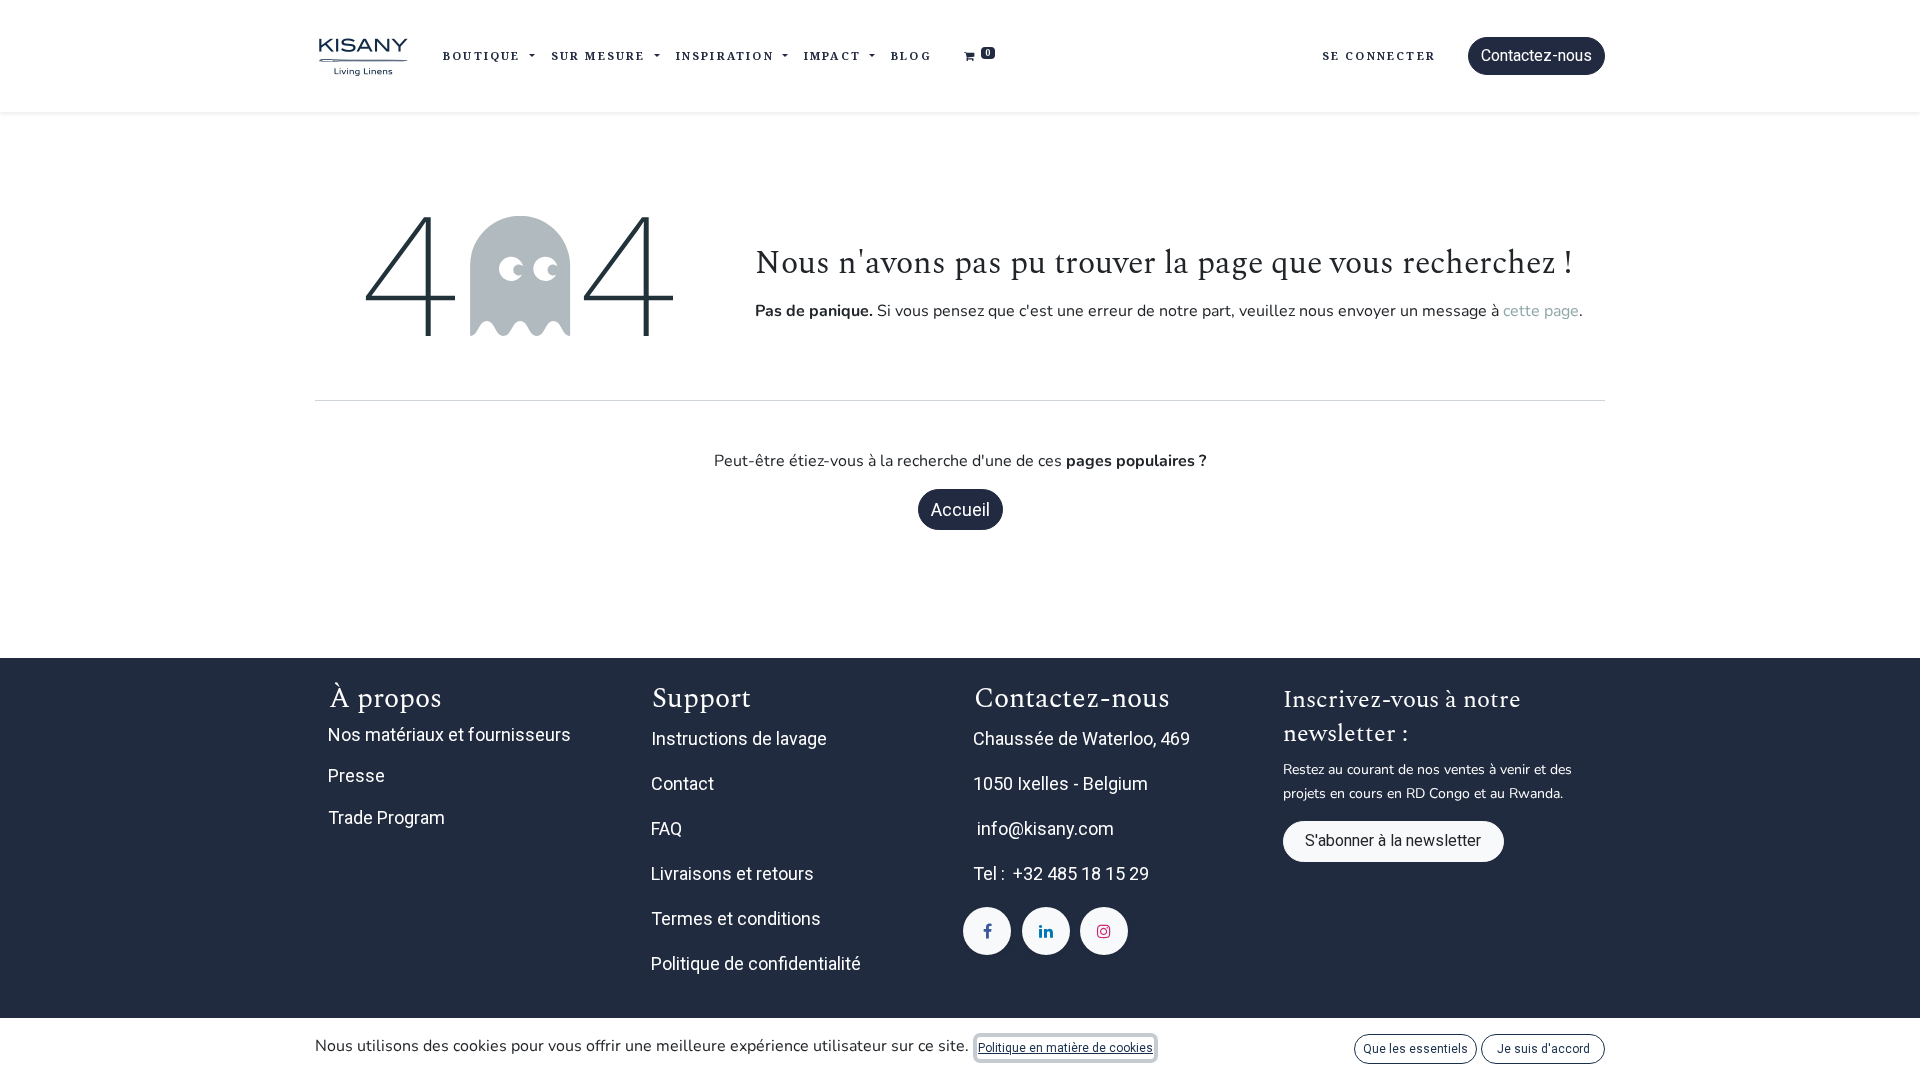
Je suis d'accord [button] (1543, 1049)
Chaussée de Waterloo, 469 (1083, 738)
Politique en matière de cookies (1065, 1048)
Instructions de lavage (741, 738)
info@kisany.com (1045, 828)
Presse (356, 775)
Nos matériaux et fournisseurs (449, 734)
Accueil (960, 509)
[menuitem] (911, 56)
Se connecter (1379, 55)
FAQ (668, 828)
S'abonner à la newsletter (1393, 840)
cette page (1541, 311)
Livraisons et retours (734, 873)
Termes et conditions (738, 918)
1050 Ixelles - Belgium (1062, 783)
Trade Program (386, 817)
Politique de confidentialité (758, 963)
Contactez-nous (1536, 55)
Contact (684, 783)
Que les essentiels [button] (1415, 1049)
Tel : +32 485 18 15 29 (1061, 873)
